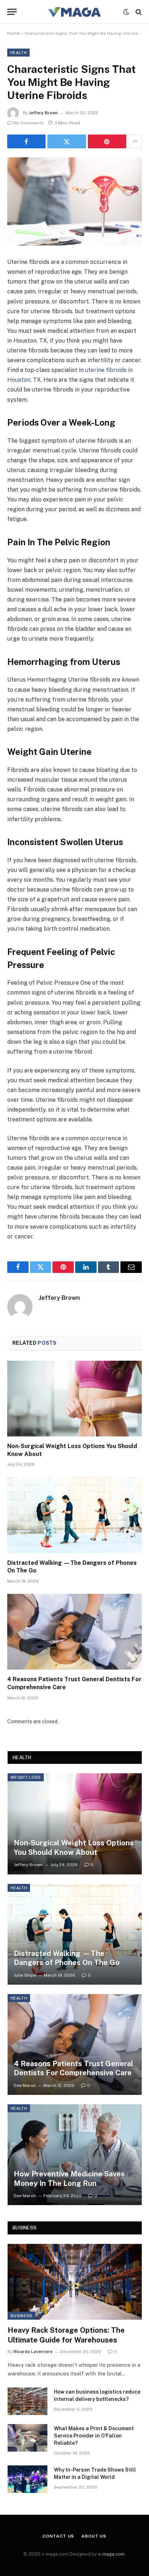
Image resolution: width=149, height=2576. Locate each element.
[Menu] (12, 12)
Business (22, 2316)
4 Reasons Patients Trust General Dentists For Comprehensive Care (73, 2068)
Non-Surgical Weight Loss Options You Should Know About (74, 1848)
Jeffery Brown (43, 113)
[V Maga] (74, 12)
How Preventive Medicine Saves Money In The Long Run (69, 2179)
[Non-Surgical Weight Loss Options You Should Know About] (74, 1399)
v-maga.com (111, 2554)
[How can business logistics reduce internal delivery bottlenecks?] (27, 2401)
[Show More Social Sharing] (135, 141)
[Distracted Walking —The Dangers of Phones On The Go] (74, 1515)
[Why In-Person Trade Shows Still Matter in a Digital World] (27, 2479)
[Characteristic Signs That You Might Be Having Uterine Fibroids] (74, 201)
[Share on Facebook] (26, 141)
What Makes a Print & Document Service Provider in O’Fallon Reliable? (94, 2436)
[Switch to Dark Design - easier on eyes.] (126, 12)
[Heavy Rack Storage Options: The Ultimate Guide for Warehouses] (75, 2282)
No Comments (29, 123)
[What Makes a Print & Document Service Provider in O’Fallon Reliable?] (27, 2438)
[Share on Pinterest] (107, 141)
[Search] (138, 12)
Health (18, 53)
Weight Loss (26, 1777)
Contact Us (58, 2536)
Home (14, 33)
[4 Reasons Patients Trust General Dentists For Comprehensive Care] (74, 1632)
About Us (94, 2536)
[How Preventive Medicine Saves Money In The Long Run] (75, 2155)
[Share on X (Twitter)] (67, 141)
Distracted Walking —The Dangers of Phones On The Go (67, 1958)
